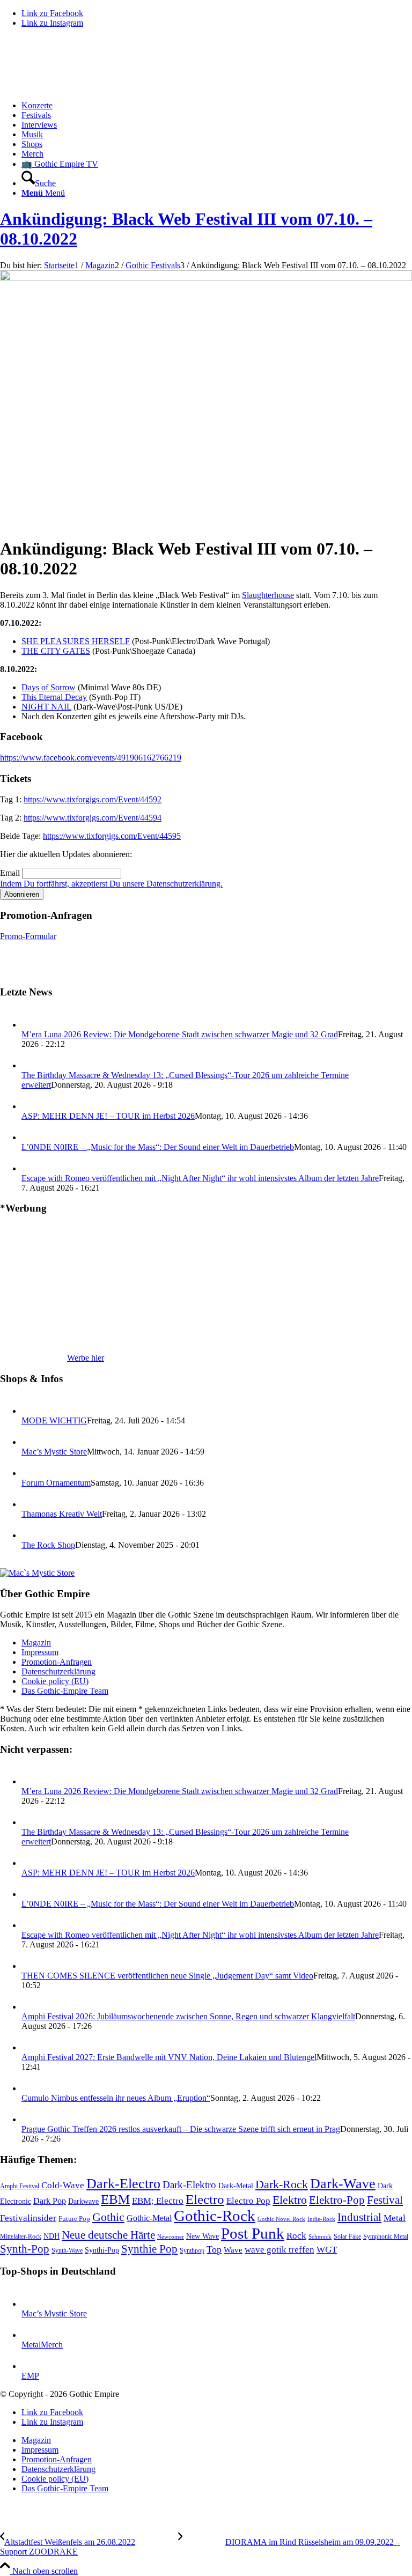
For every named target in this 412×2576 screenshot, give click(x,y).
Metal (395, 2218)
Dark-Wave (343, 2184)
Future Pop (74, 2219)
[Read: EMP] (31, 2366)
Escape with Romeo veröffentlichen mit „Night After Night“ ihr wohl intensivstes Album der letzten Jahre (200, 1178)
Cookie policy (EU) (55, 1681)
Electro (205, 2199)
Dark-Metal (236, 2186)
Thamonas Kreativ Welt (62, 1514)
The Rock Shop (48, 1545)
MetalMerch (42, 2345)
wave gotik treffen (279, 2249)
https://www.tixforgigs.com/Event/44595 (112, 836)
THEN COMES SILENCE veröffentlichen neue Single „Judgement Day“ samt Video (167, 1976)
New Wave (203, 2236)
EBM (115, 2199)
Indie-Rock (321, 2219)
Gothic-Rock (215, 2216)
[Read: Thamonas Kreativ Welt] (31, 1504)
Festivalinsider (28, 2218)
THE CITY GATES (56, 651)
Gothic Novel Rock (281, 2219)
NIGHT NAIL (46, 707)
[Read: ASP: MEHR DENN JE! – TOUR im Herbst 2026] (31, 1106)
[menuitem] (217, 106)
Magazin (36, 1643)
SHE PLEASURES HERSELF (76, 641)
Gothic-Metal (149, 2218)
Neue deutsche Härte (108, 2235)
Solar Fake (347, 2237)
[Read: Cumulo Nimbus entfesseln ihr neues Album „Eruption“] (31, 2088)
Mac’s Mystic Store (54, 1452)
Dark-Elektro (189, 2185)
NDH (51, 2236)
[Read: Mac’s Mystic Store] (31, 1442)
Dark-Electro (123, 2184)
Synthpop (192, 2250)
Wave (233, 2250)
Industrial (359, 2217)
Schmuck (320, 2237)
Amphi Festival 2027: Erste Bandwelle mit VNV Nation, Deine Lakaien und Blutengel (169, 2057)
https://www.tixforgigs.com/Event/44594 (93, 818)
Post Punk (253, 2233)
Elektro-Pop (337, 2200)
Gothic (108, 2217)
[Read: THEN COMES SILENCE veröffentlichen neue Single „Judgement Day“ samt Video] (31, 1966)
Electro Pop (248, 2201)
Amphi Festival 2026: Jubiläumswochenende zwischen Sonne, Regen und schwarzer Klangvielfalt (188, 2016)
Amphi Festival (20, 2186)
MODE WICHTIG (54, 1420)
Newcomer (171, 2237)
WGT (327, 2250)
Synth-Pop (25, 2249)
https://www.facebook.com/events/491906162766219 (91, 758)
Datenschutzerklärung (58, 1671)
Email (10, 873)
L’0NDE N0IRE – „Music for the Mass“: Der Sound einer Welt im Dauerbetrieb (158, 1147)
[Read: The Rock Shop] (31, 1535)
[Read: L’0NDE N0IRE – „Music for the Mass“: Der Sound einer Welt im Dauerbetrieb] (31, 1137)
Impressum (40, 1652)
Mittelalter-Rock (21, 2237)
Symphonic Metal (386, 2237)
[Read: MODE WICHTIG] (31, 1411)
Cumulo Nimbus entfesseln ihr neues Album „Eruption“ (116, 2098)
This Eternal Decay (54, 697)
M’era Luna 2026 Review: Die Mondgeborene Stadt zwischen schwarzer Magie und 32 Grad (180, 1034)
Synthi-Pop (102, 2250)
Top (214, 2249)
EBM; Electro (158, 2201)
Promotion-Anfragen (57, 1662)
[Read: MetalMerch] (31, 2335)
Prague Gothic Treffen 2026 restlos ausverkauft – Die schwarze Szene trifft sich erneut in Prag (181, 2129)
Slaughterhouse (268, 595)
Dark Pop (50, 2201)
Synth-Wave (67, 2250)
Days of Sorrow (49, 687)
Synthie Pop (149, 2249)
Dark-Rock (282, 2184)
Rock (296, 2235)
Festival (385, 2200)
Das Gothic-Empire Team (65, 1691)
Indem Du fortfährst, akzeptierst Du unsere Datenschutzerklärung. (111, 884)
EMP (30, 2376)
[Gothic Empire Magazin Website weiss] (80, 87)
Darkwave (83, 2201)
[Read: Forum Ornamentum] (31, 1473)
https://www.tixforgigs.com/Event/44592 (93, 799)
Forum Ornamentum (56, 1483)
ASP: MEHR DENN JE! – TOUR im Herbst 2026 (108, 1116)
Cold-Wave (63, 2185)
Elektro (290, 2200)
